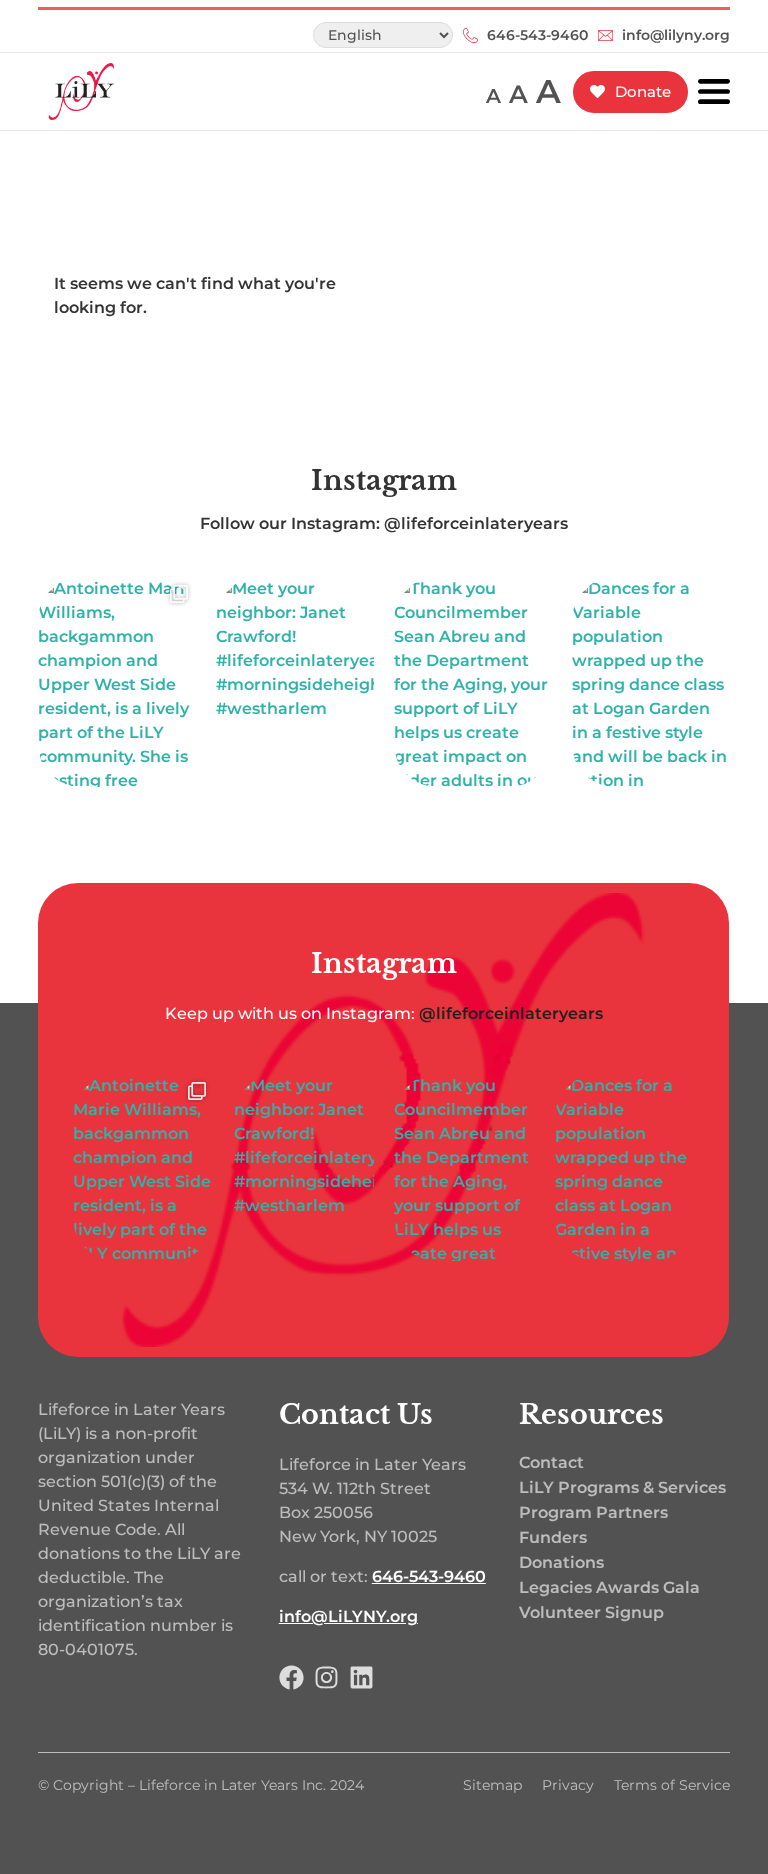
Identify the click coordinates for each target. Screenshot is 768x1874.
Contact (551, 1462)
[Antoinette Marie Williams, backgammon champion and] (117, 682)
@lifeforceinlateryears (511, 1013)
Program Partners (593, 1512)
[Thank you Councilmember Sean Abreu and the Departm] (473, 682)
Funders (553, 1537)
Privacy (568, 1785)
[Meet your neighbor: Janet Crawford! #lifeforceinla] (295, 682)
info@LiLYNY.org (348, 1616)
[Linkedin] (361, 1677)
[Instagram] (326, 1677)
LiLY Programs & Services (622, 1487)
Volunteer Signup (591, 1612)
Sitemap (492, 1785)
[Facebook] (291, 1677)
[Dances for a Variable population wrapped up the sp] (651, 682)
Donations (561, 1562)
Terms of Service (672, 1785)
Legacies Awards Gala (609, 1587)
